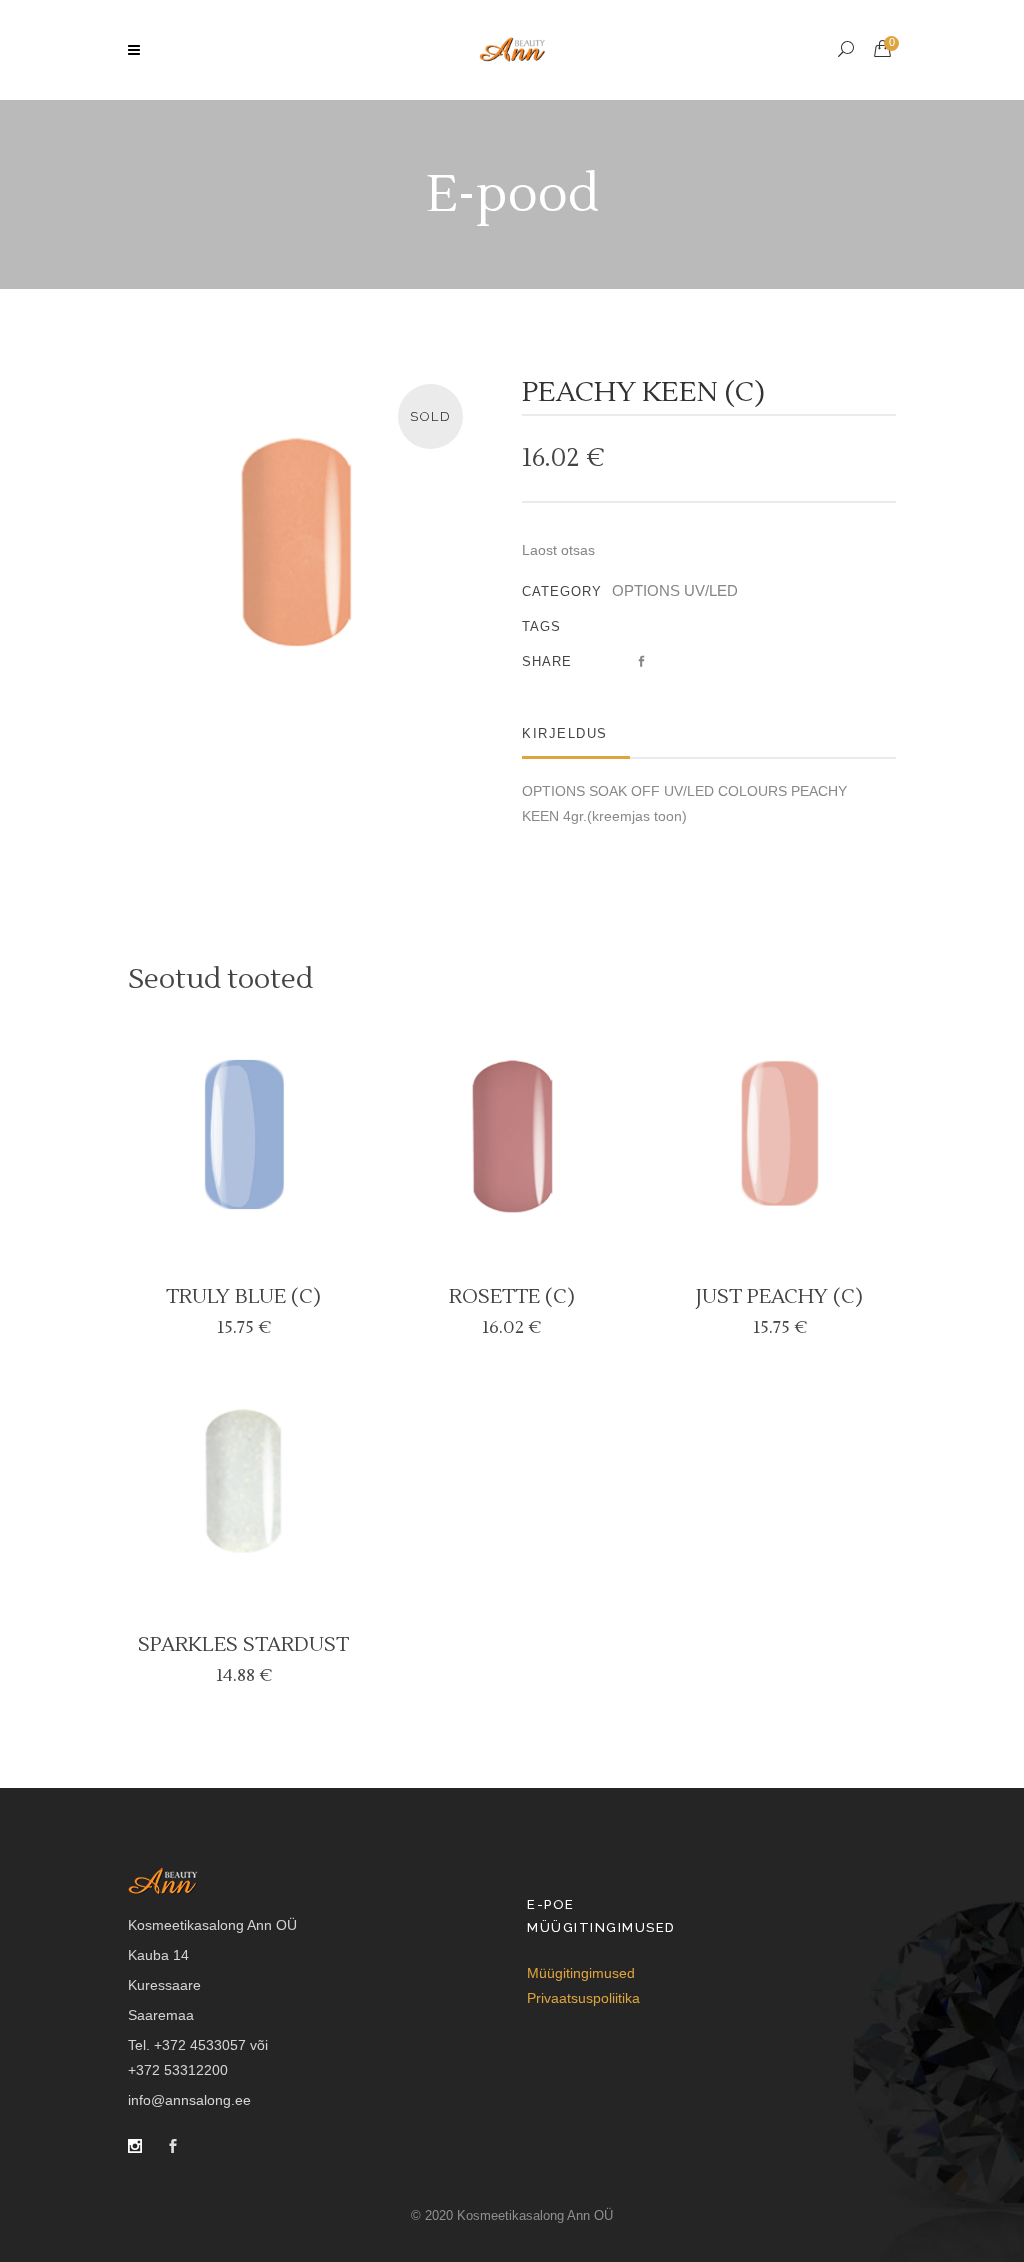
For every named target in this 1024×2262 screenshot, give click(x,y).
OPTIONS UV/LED (675, 590)
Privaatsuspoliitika (583, 1998)
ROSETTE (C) (512, 1297)
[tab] (576, 733)
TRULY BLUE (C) (243, 1297)
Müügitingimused (581, 1973)
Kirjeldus (565, 733)
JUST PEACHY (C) (779, 1297)
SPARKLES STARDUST (243, 1645)
